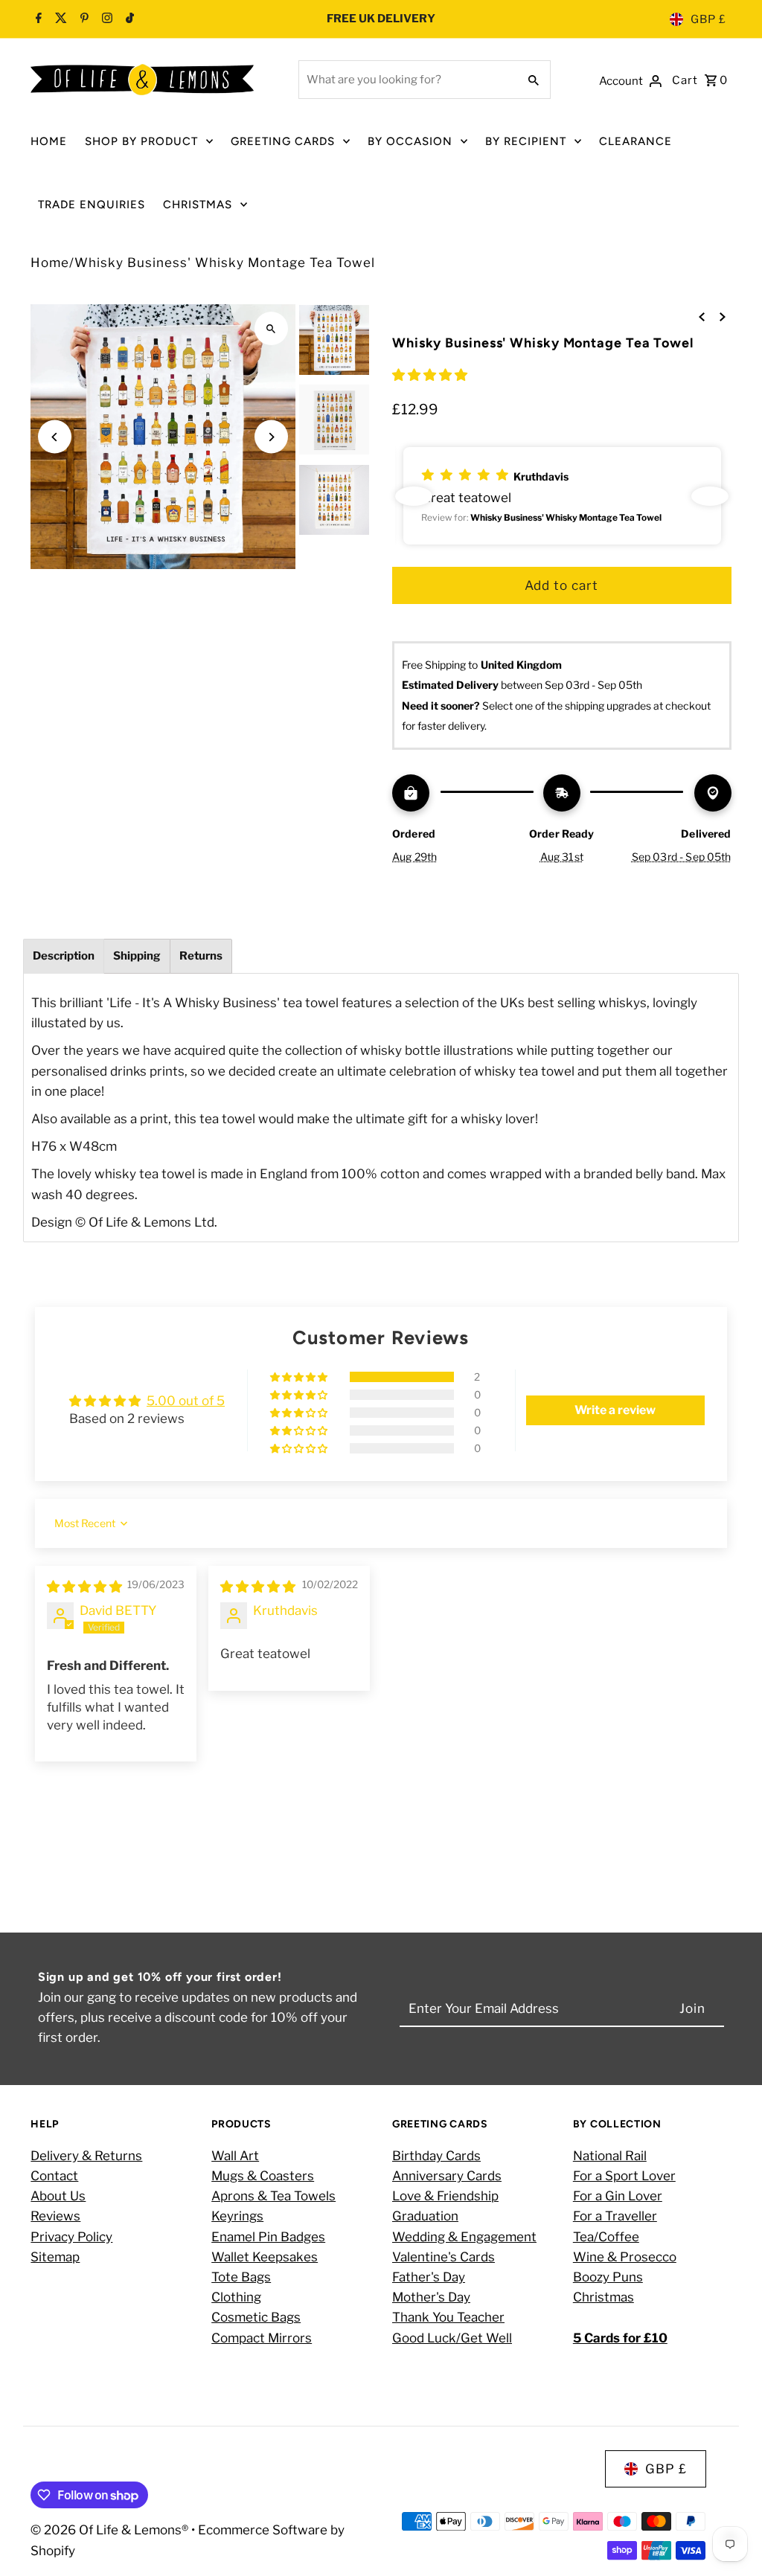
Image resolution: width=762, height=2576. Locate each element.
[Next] (271, 437)
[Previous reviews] (414, 496)
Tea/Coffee (606, 2237)
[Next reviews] (710, 496)
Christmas (603, 2297)
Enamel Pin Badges (268, 2237)
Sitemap (55, 2257)
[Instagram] (105, 19)
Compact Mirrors (262, 2338)
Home (50, 263)
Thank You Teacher (448, 2317)
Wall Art (235, 2156)
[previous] (702, 316)
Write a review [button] (615, 1410)
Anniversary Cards (447, 2176)
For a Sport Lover (624, 2176)
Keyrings (237, 2216)
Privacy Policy (71, 2237)
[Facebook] (39, 19)
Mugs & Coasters (263, 2176)
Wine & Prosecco (625, 2257)
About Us (58, 2196)
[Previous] (55, 437)
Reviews (55, 2216)
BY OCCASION (410, 141)
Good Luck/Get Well (452, 2338)
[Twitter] (59, 19)
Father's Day (429, 2277)
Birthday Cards (436, 2156)
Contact (54, 2176)
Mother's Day (431, 2297)
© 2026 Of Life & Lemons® (111, 2530)
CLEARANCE (635, 141)
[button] (430, 375)
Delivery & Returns (86, 2156)
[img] (84, 1587)
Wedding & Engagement (464, 2237)
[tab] (64, 956)
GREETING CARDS (283, 141)
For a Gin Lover (618, 2196)
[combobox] (407, 80)
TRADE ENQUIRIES (92, 205)
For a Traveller (615, 2216)
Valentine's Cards (444, 2257)
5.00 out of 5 (186, 1401)
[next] (723, 316)
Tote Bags (241, 2277)
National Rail (610, 2156)
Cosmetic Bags (256, 2317)
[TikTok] (128, 19)
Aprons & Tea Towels (273, 2196)
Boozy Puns (608, 2277)
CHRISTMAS (198, 205)
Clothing (236, 2297)
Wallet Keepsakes (265, 2257)
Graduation (425, 2216)
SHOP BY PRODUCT (141, 141)
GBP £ (708, 19)
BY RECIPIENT (526, 141)
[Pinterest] (83, 19)
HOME (49, 141)
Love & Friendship (445, 2196)
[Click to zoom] (271, 328)
